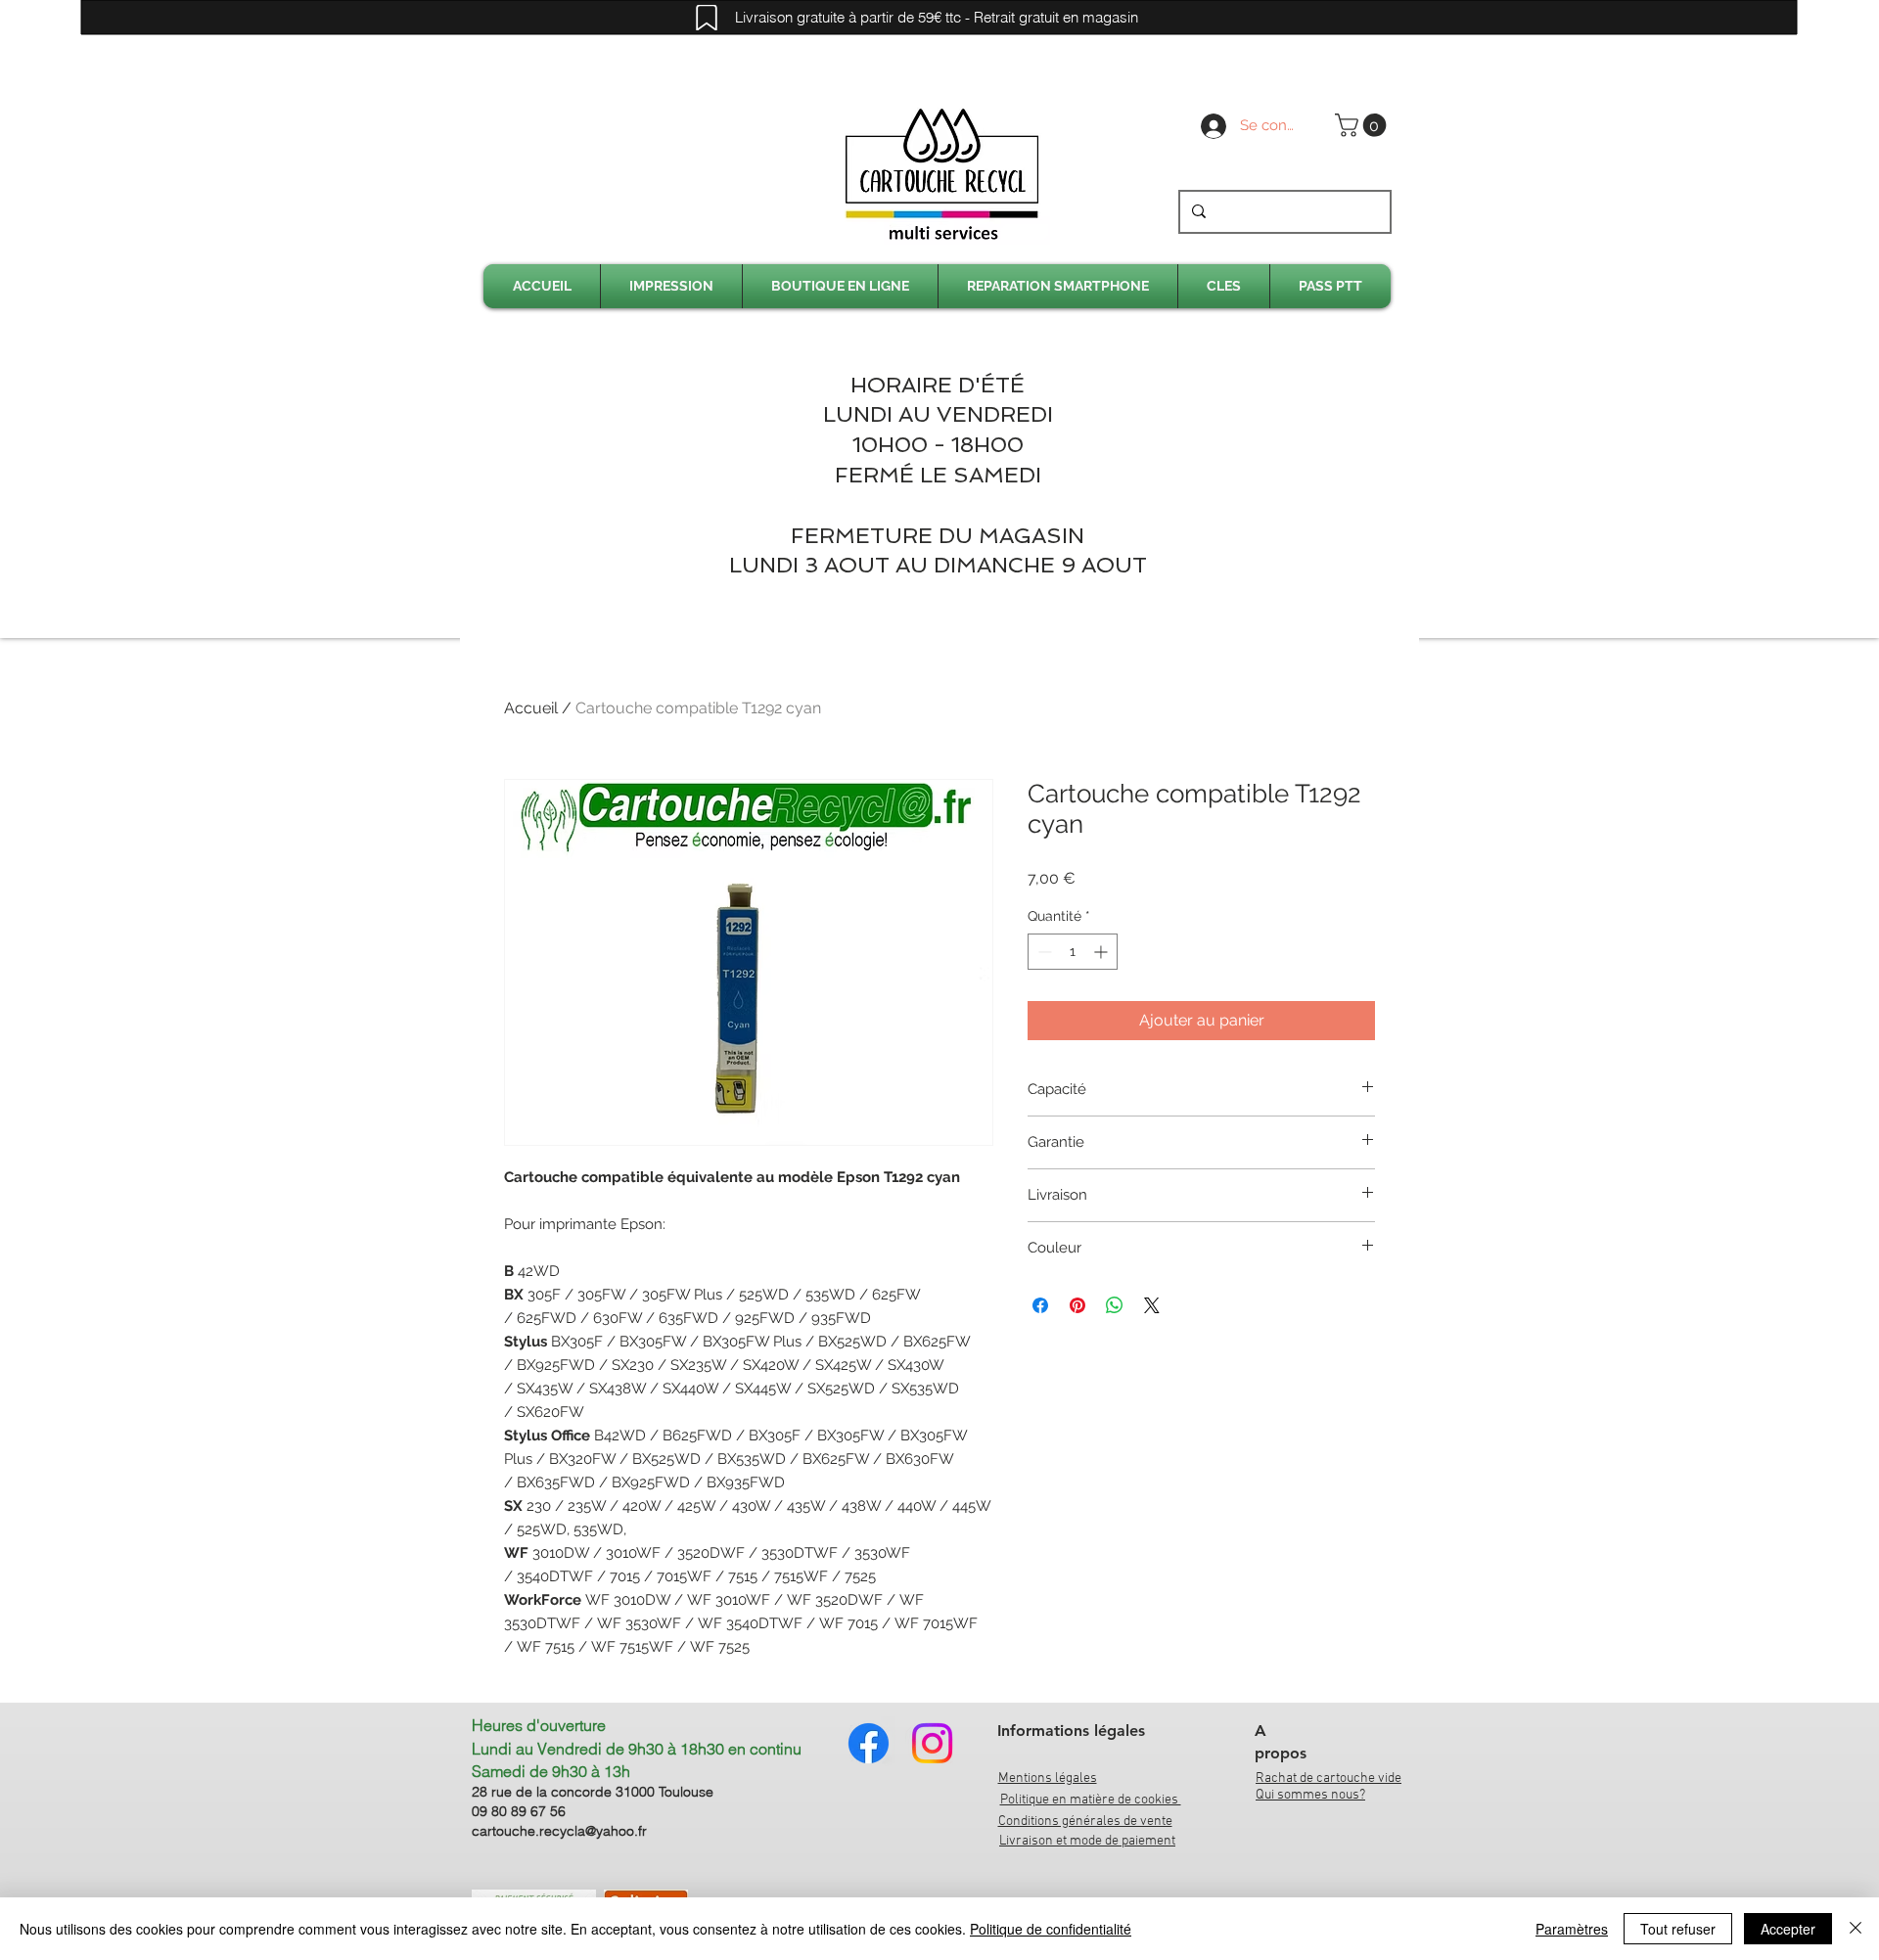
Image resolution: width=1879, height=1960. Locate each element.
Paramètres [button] (1572, 1929)
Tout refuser (1678, 1929)
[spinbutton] (1073, 952)
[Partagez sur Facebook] (1040, 1305)
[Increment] (1102, 952)
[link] (1363, 125)
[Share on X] (1152, 1305)
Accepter (1788, 1929)
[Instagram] (932, 1743)
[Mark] (707, 18)
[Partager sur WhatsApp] (1115, 1305)
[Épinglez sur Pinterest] (1077, 1305)
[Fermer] (1856, 1929)
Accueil (531, 708)
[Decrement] (1043, 952)
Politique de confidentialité (1051, 1929)
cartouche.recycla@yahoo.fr (559, 1831)
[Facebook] (869, 1743)
